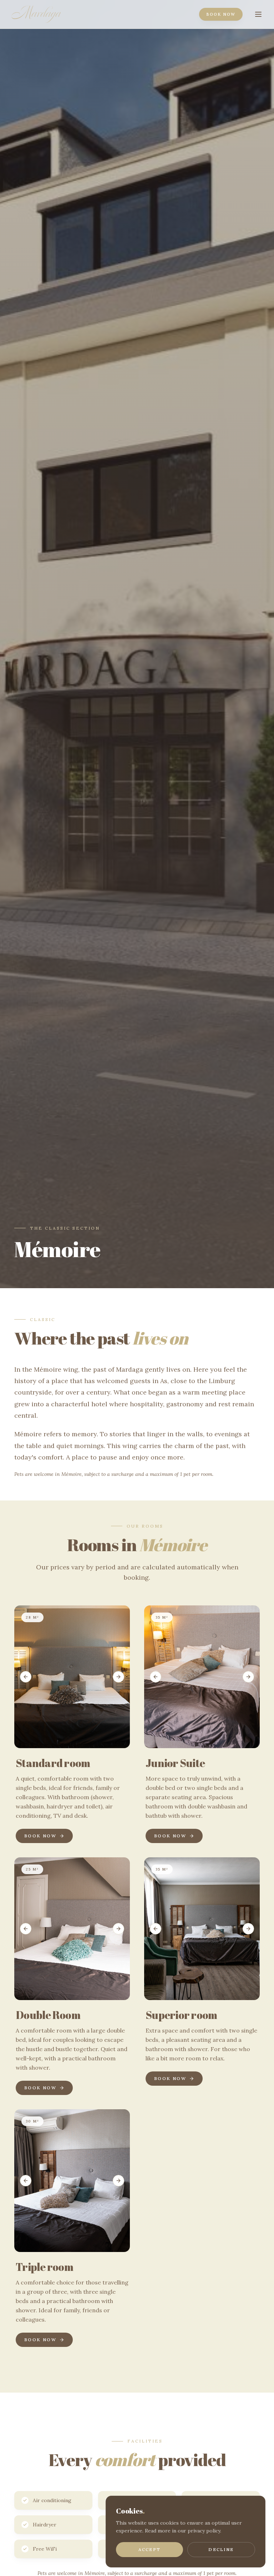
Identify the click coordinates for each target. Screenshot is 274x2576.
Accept (149, 2549)
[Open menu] (258, 14)
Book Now (221, 14)
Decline (221, 2549)
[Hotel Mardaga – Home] (36, 14)
